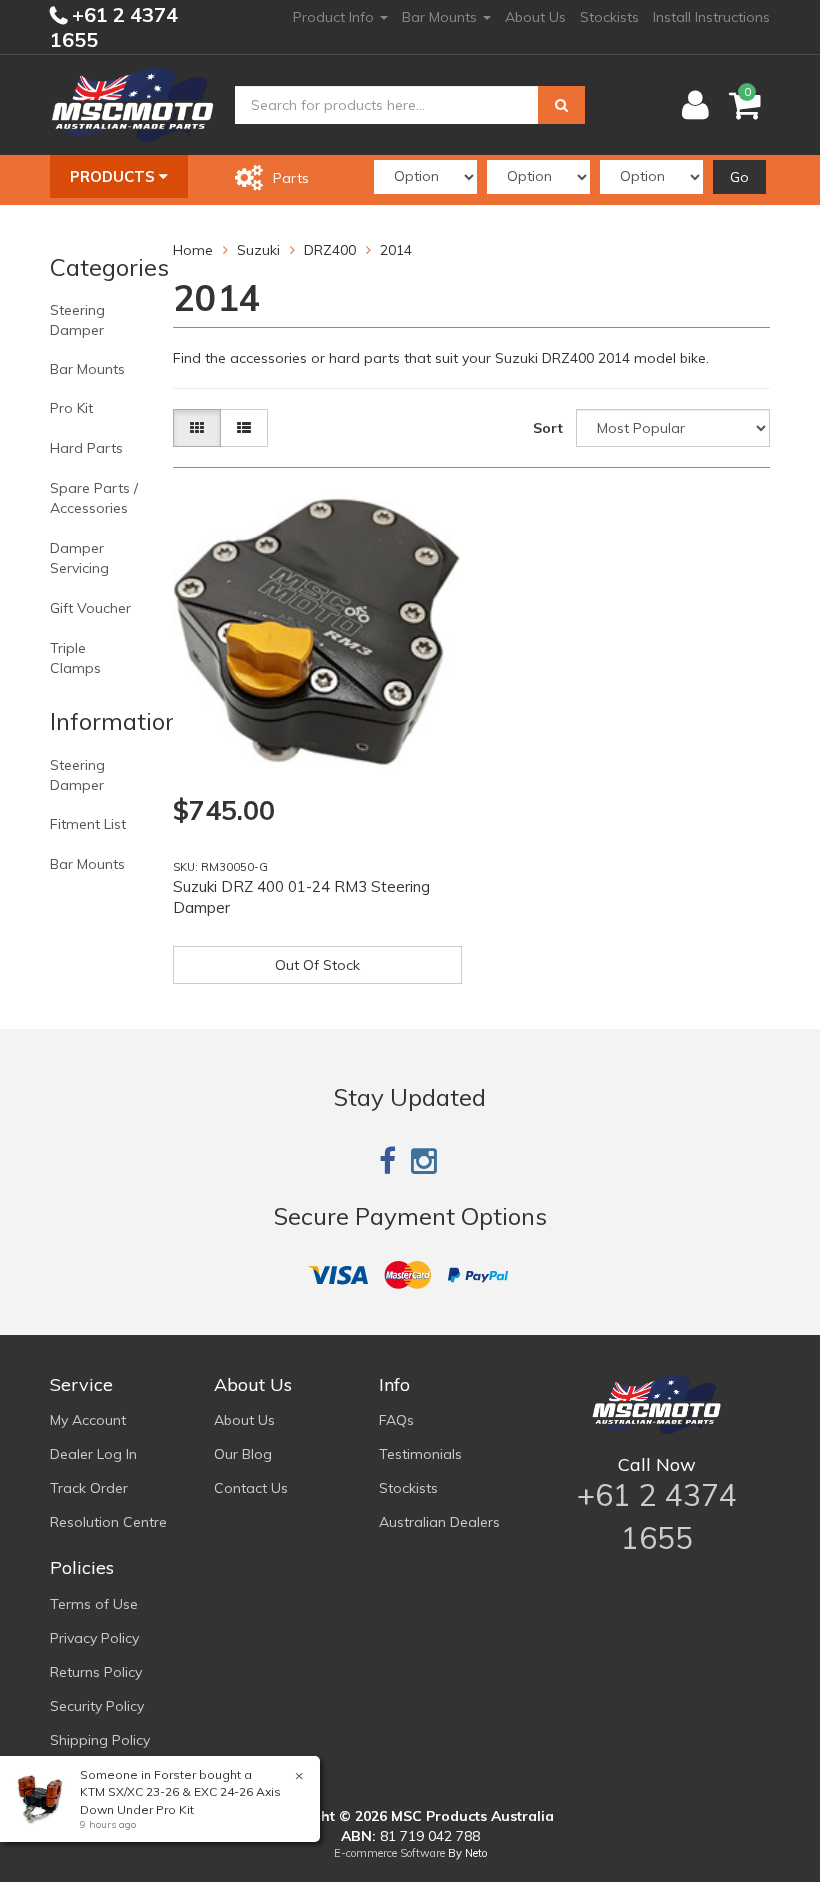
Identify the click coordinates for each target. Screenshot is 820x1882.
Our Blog (243, 1454)
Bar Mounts (441, 17)
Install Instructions (711, 17)
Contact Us (251, 1488)
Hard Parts (86, 448)
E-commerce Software (389, 1853)
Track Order (89, 1488)
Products (114, 176)
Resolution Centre (108, 1522)
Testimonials (420, 1454)
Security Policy (97, 1706)
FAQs (396, 1420)
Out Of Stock (317, 965)
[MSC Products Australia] (132, 104)
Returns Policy (96, 1672)
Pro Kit (71, 408)
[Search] (561, 105)
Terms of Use (94, 1604)
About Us (535, 17)
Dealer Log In (93, 1454)
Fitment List (88, 824)
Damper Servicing (79, 558)
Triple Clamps (75, 658)
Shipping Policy (100, 1740)
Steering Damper (77, 320)
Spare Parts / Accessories (94, 498)
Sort (548, 428)
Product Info (335, 17)
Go (739, 177)
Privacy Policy (94, 1638)
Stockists (609, 17)
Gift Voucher (90, 608)
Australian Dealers (439, 1522)
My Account (88, 1420)
